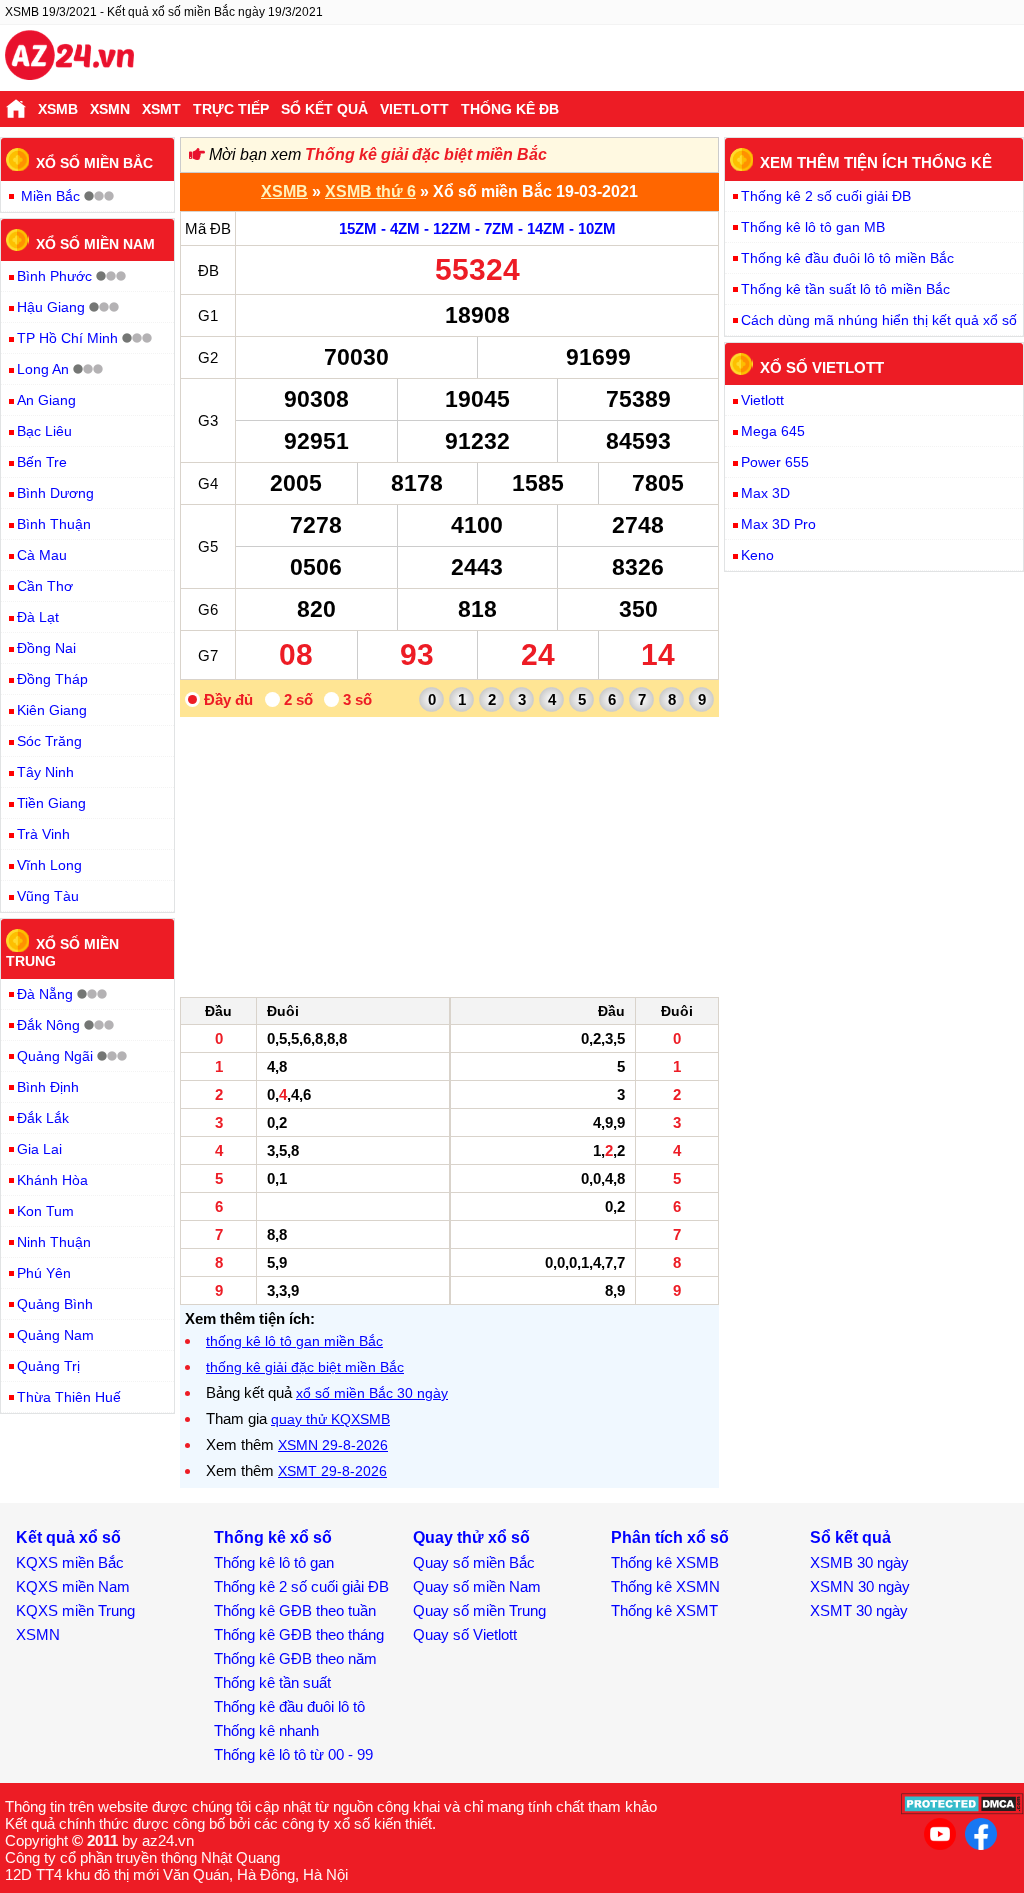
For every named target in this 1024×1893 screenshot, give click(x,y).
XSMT (161, 109)
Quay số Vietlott (465, 1634)
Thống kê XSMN (665, 1586)
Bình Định (48, 1087)
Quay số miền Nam (477, 1586)
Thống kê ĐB (510, 109)
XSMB (58, 109)
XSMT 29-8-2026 (332, 1471)
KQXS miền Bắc (70, 1562)
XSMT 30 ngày (859, 1610)
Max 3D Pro (778, 524)
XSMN (110, 109)
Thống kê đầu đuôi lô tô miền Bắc (847, 258)
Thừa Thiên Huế (69, 1397)
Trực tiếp (231, 109)
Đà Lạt (38, 617)
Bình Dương (55, 493)
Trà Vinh (43, 834)
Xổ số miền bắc (94, 163)
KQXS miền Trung (75, 1610)
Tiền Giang (51, 803)
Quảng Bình (55, 1304)
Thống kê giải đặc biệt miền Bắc (426, 154)
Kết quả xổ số (68, 1537)
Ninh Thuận (54, 1242)
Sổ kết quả (324, 109)
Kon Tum (45, 1211)
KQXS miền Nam (73, 1586)
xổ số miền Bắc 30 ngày (372, 1393)
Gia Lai (39, 1149)
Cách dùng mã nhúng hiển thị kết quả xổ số (879, 320)
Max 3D (765, 493)
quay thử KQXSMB (330, 1419)
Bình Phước (54, 276)
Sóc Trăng (49, 741)
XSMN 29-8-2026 (333, 1445)
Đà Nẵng (45, 994)
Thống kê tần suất (272, 1682)
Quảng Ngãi (55, 1056)
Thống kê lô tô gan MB (813, 227)
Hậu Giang (51, 307)
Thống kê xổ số (273, 1537)
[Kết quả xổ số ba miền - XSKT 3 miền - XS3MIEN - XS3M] (69, 58)
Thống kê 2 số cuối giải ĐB (826, 196)
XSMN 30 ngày (860, 1586)
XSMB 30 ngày (859, 1562)
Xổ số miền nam (95, 243)
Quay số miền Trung (479, 1610)
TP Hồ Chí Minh (67, 338)
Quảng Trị (48, 1366)
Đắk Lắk (43, 1118)
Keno (757, 555)
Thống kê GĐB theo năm (295, 1658)
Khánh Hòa (52, 1180)
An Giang (46, 400)
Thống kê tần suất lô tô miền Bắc (845, 289)
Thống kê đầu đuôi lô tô (289, 1706)
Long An (43, 369)
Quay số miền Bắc (474, 1562)
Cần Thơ (45, 586)
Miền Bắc (50, 196)
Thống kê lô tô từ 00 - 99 (293, 1754)
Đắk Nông (48, 1025)
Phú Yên (44, 1273)
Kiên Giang (52, 710)
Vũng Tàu (48, 896)
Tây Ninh (45, 772)
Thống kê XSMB (665, 1562)
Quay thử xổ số (471, 1537)
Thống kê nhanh (266, 1730)
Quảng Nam (55, 1335)
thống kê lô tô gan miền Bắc (294, 1341)
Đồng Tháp (52, 679)
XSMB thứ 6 (370, 191)
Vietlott (414, 109)
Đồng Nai (46, 648)
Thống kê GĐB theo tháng (299, 1634)
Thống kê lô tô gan (274, 1562)
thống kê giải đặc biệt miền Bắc (305, 1367)
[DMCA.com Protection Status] (962, 1809)
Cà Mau (42, 555)
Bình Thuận (54, 524)
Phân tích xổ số (670, 1537)
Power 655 (775, 462)
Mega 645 (773, 431)
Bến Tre (42, 462)
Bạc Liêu (44, 431)
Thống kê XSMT (664, 1610)
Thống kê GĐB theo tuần (295, 1610)
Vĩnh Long (49, 865)
